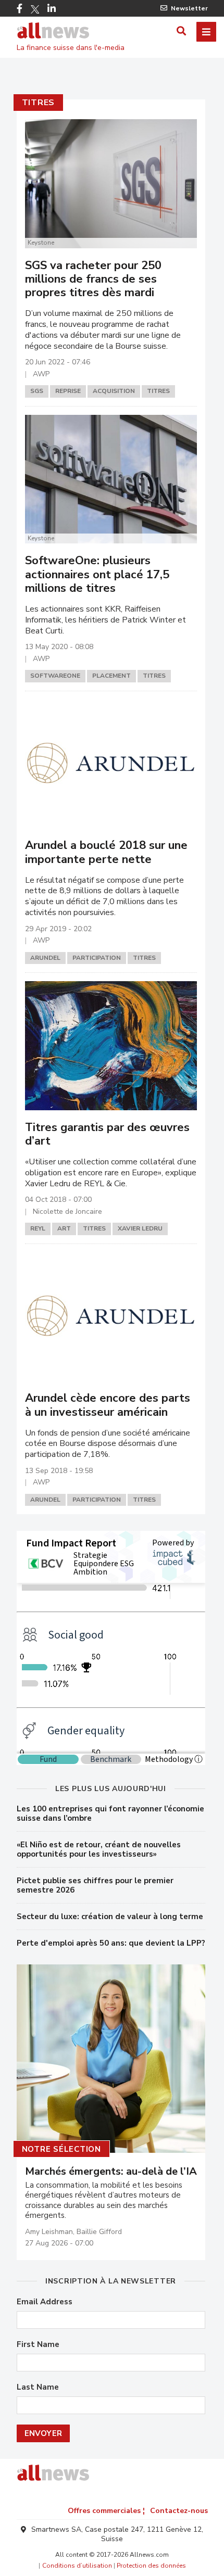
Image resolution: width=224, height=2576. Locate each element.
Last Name (38, 2387)
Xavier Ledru (140, 1228)
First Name (38, 2345)
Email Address (45, 2302)
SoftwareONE (55, 676)
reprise (68, 391)
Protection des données (151, 2566)
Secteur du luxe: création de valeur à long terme (110, 1917)
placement (111, 676)
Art (64, 1228)
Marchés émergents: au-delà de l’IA (111, 2172)
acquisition (114, 391)
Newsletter (189, 8)
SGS (37, 391)
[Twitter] (35, 9)
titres (39, 103)
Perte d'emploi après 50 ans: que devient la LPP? (111, 1943)
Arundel (45, 958)
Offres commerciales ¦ (106, 2511)
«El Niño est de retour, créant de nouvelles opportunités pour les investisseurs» (99, 1849)
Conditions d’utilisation (77, 2566)
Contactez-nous (179, 2511)
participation (97, 958)
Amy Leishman (49, 2232)
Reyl (38, 1228)
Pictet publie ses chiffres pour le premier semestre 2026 (95, 1885)
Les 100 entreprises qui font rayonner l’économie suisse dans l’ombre (110, 1813)
